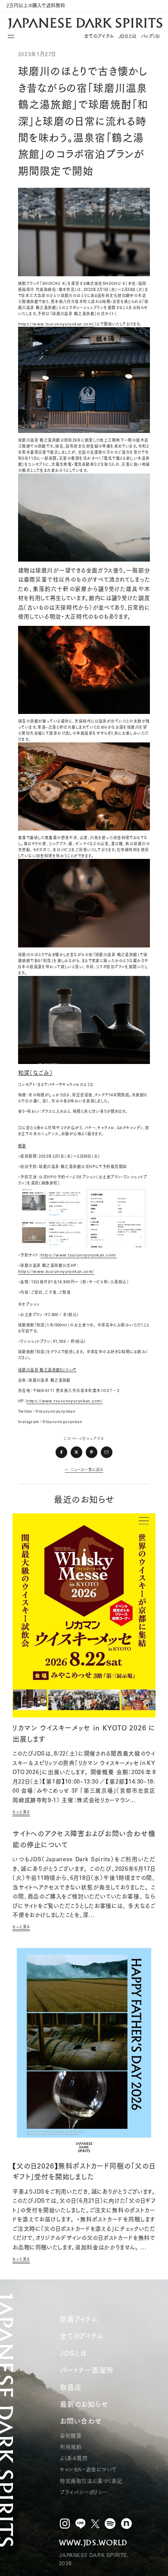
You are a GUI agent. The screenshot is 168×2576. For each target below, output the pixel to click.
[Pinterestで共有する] (92, 1452)
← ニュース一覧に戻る (84, 1470)
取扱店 (71, 2387)
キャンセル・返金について (88, 2470)
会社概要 (71, 2436)
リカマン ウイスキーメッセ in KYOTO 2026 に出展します (84, 1733)
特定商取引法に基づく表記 (91, 2481)
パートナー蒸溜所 (87, 2370)
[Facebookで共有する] (62, 1452)
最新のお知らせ (84, 2404)
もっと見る (21, 1812)
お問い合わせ (81, 2421)
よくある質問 (74, 2458)
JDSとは (128, 36)
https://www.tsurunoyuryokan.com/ (56, 324)
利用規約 (71, 2447)
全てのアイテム (99, 36)
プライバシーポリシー (84, 2492)
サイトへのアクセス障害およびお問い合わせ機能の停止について (84, 1839)
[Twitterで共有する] (77, 1452)
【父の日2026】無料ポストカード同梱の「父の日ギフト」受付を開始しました (84, 2172)
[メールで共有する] (107, 1452)
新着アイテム (79, 2319)
